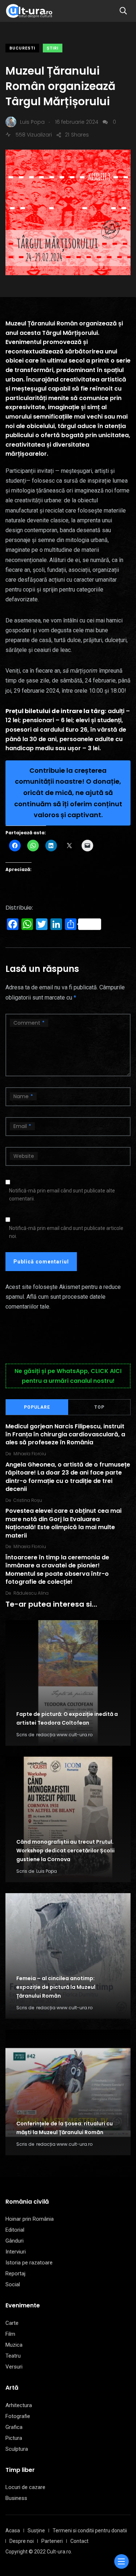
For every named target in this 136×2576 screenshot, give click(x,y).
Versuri (14, 2367)
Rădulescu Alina (31, 1593)
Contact (79, 2541)
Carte (12, 2323)
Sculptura (17, 2449)
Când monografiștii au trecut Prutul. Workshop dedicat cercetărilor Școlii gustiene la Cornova (65, 1851)
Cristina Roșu (28, 1500)
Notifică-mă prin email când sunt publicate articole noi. (66, 1232)
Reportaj (15, 2274)
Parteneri (52, 2541)
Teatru (13, 2356)
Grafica (14, 2427)
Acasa (13, 2531)
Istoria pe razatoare (29, 2263)
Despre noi (22, 2541)
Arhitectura (19, 2405)
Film (10, 2334)
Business (16, 2498)
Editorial (15, 2230)
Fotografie (18, 2416)
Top (99, 1407)
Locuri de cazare (25, 2487)
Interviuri (16, 2252)
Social (13, 2284)
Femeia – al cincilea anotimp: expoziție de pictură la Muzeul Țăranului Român (56, 1987)
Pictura (14, 2438)
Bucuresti (22, 48)
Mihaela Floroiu (30, 1454)
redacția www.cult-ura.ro (64, 1735)
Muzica (14, 2345)
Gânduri (15, 2241)
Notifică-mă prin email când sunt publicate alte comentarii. (62, 1195)
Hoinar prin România (30, 2219)
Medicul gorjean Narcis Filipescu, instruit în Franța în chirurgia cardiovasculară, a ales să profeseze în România (65, 1435)
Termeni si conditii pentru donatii (90, 2531)
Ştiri (53, 48)
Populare (37, 1407)
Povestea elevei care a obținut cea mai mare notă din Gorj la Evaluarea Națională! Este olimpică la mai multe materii (63, 1523)
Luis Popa (47, 1871)
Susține (36, 2531)
